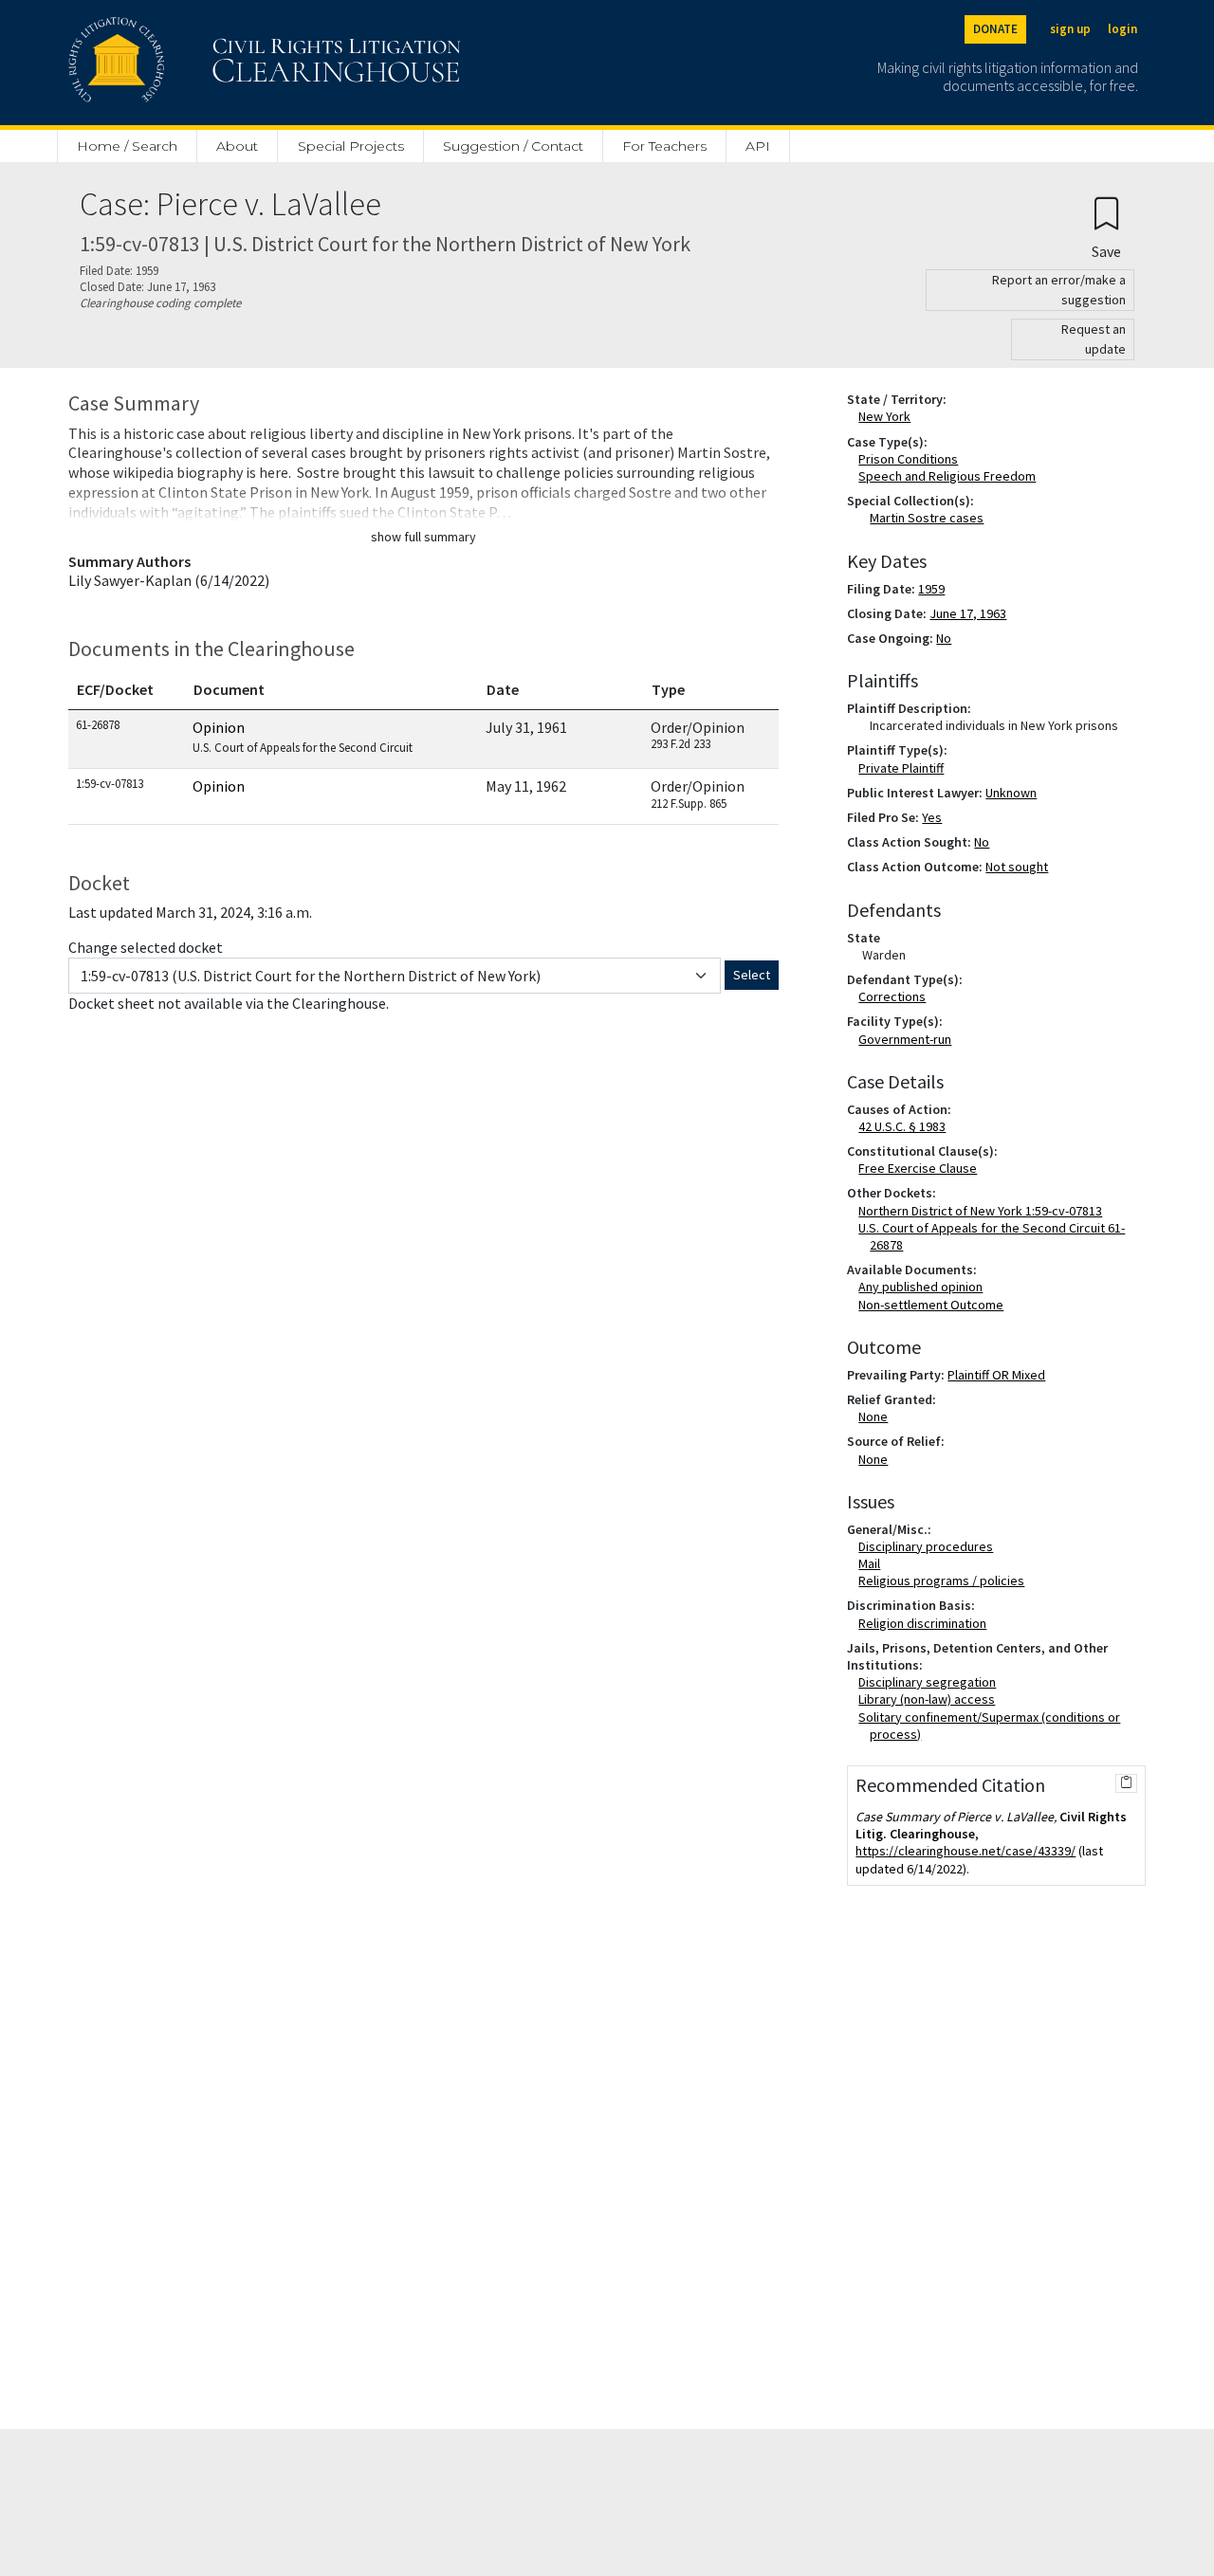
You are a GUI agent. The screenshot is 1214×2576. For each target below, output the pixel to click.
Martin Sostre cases (927, 518)
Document (229, 689)
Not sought (1017, 867)
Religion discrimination (926, 1623)
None (877, 1416)
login (1122, 29)
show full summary (423, 537)
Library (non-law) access (930, 1699)
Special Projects (351, 146)
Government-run (909, 1039)
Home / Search (127, 146)
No (944, 638)
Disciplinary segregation (931, 1682)
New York (888, 416)
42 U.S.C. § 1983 (906, 1126)
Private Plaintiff (905, 768)
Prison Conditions (912, 459)
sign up (1070, 29)
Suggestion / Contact (513, 146)
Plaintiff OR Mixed (996, 1375)
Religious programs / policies (945, 1580)
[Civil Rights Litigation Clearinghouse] (211, 63)
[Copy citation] (1126, 1783)
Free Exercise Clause (921, 1168)
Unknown (1011, 793)
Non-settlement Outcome (935, 1305)
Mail (873, 1563)
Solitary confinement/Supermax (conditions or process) (993, 1726)
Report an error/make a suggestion (1059, 290)
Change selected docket (146, 947)
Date (503, 689)
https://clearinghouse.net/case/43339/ (966, 1851)
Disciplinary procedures (929, 1546)
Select (752, 975)
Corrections (896, 996)
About (237, 146)
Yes (932, 817)
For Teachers (664, 146)
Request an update (1094, 339)
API (758, 146)
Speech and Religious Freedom (951, 476)
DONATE (995, 29)
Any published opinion (924, 1287)
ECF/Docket (115, 689)
